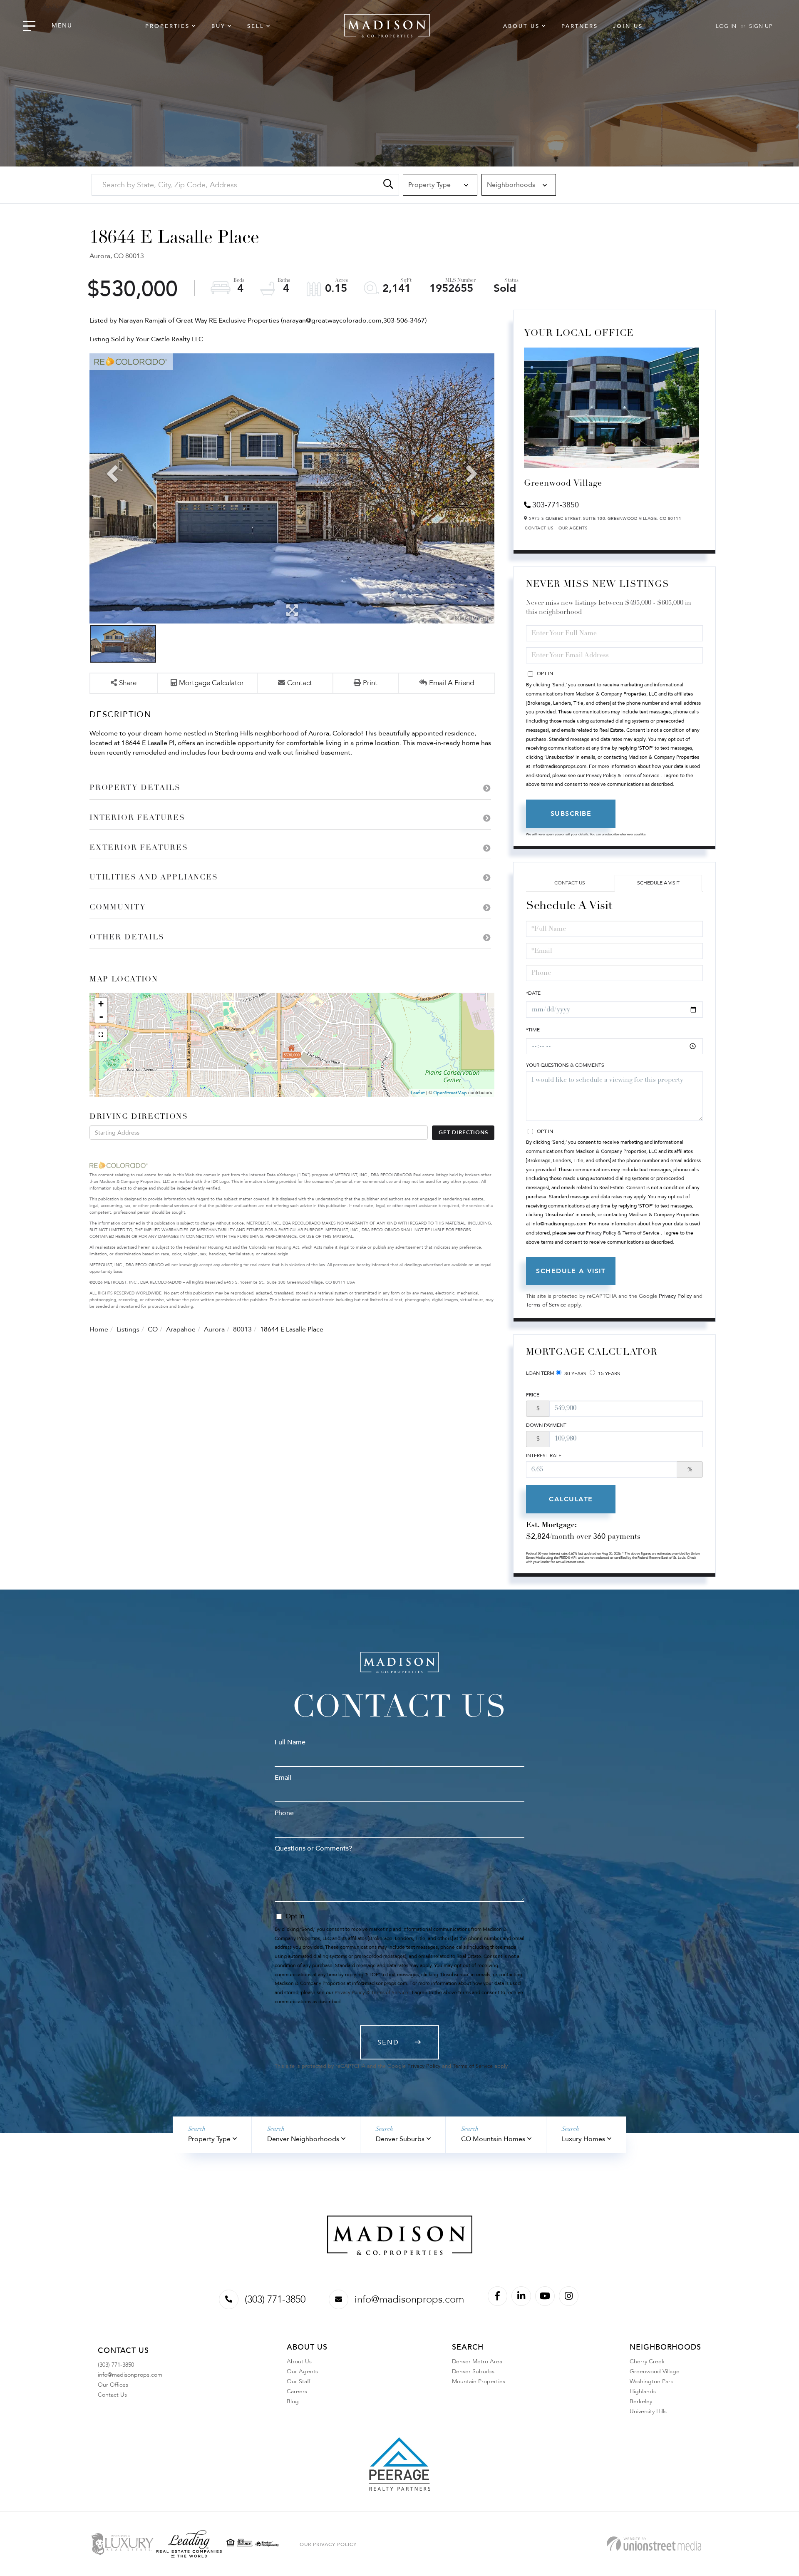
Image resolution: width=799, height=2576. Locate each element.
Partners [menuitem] (580, 26)
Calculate (571, 1499)
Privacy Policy (675, 1296)
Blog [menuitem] (293, 2401)
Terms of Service (546, 1305)
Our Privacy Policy (328, 2544)
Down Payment (546, 1425)
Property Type (209, 2139)
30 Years (575, 1374)
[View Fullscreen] (101, 1035)
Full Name (290, 1742)
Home (99, 1329)
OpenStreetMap (450, 1093)
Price (533, 1395)
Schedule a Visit (658, 883)
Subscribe (571, 814)
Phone (284, 1813)
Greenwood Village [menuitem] (655, 2371)
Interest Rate (544, 1456)
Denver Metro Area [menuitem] (477, 2361)
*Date (533, 993)
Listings (128, 1329)
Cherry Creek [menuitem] (647, 2361)
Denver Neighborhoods (303, 2139)
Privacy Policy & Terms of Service (623, 775)
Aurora (214, 1329)
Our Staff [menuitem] (299, 2381)
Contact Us (539, 528)
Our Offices (113, 2385)
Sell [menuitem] (256, 26)
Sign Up (761, 26)
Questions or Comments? (313, 1848)
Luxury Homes (583, 2139)
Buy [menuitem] (218, 26)
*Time (533, 1030)
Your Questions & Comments (565, 1065)
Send (388, 2042)
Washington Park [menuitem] (651, 2381)
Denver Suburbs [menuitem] (473, 2371)
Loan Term (540, 1373)
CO (153, 1329)
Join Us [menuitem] (628, 26)
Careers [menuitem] (297, 2391)
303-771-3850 (556, 505)
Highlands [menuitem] (643, 2391)
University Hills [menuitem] (648, 2411)
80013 (242, 1329)
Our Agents (573, 528)
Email (283, 1778)
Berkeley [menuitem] (641, 2401)
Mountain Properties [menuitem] (479, 2381)
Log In (726, 26)
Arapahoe (181, 1329)
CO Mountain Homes (493, 2139)
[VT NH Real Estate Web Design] (654, 2544)
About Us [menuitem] (521, 26)
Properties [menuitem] (167, 26)
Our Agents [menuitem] (302, 2371)
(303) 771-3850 (275, 2299)
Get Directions (463, 1133)
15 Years (608, 1374)
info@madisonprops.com (409, 2299)
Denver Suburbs (400, 2139)
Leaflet (418, 1093)
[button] (388, 185)
